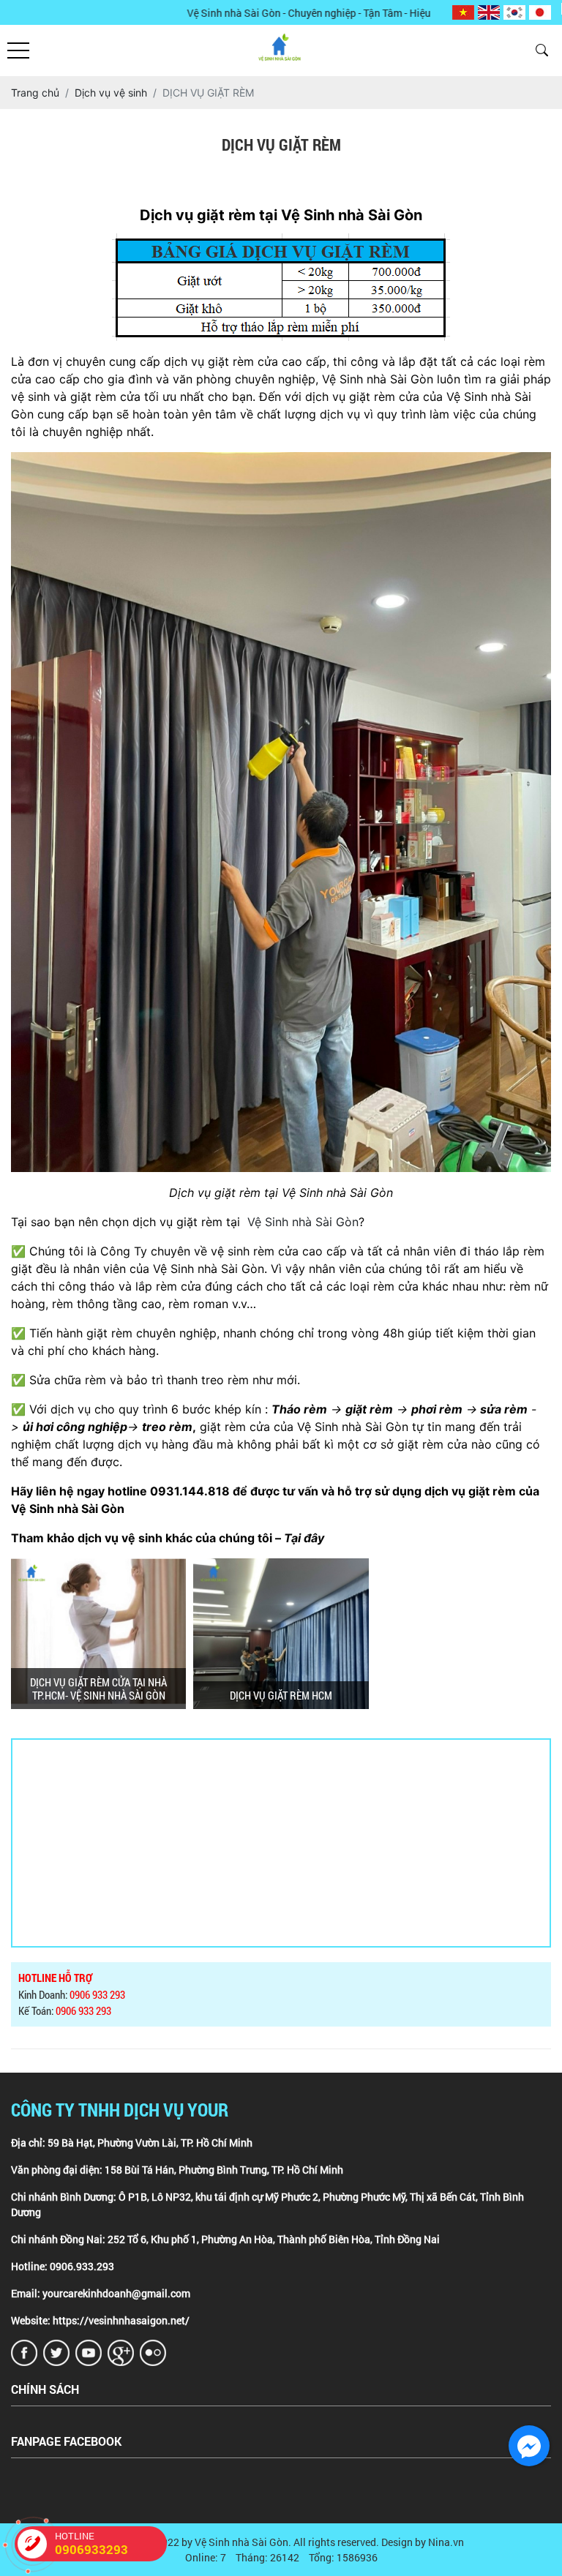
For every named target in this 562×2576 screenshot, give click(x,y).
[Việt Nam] (463, 13)
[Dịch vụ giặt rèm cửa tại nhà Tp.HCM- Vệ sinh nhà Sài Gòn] (98, 1634)
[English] (489, 13)
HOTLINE (91, 2543)
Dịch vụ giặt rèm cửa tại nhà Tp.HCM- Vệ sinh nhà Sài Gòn (98, 1689)
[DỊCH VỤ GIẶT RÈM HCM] (281, 1634)
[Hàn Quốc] (514, 13)
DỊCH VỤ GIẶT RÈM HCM (281, 1695)
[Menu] (18, 51)
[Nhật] (540, 13)
